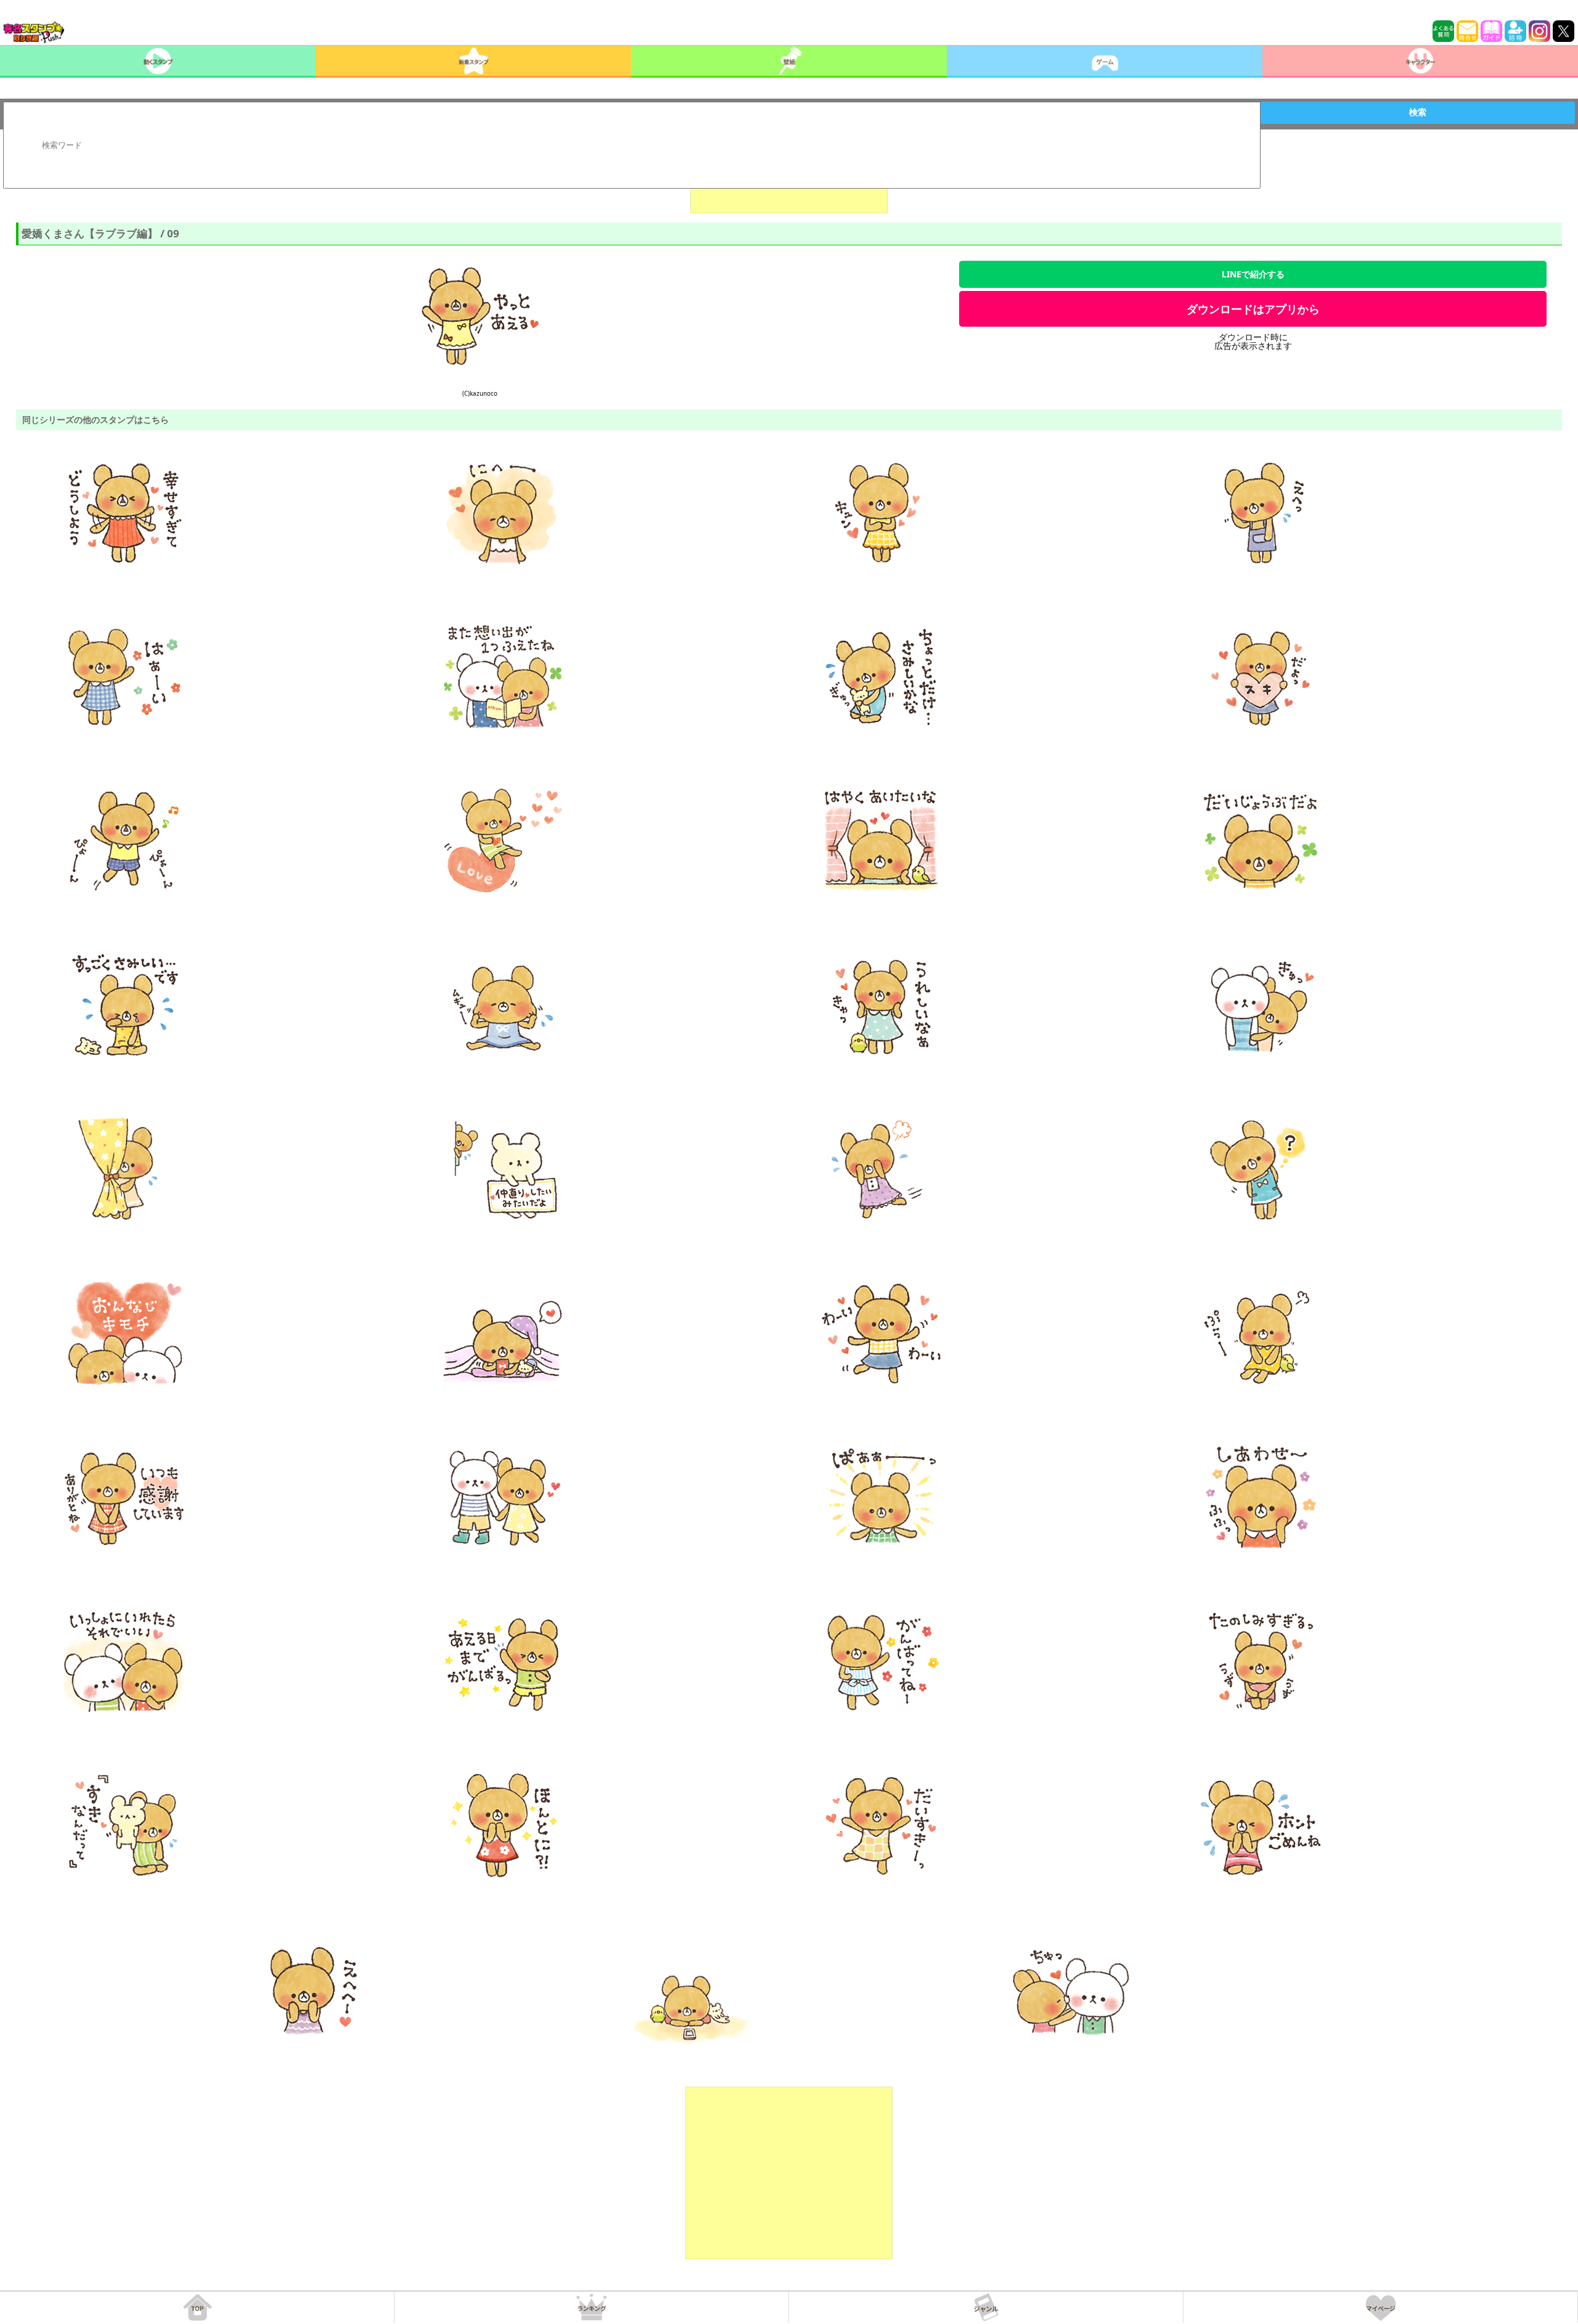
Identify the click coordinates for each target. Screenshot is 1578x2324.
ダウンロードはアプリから (1253, 309)
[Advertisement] (789, 2173)
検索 (1418, 112)
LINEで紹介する (1253, 274)
